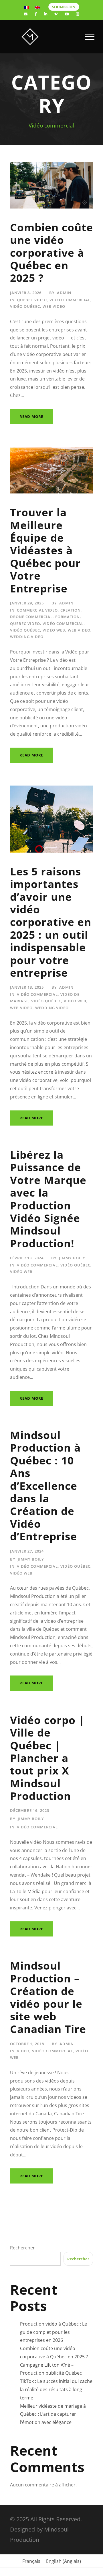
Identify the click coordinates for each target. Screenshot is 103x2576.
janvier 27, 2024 (27, 1551)
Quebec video (32, 300)
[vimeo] (56, 14)
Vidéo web (54, 630)
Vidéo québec (25, 306)
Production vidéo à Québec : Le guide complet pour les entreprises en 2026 (54, 2332)
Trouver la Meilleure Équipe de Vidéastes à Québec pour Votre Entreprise (45, 550)
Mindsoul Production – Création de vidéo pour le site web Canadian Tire (48, 1997)
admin (64, 293)
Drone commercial (31, 617)
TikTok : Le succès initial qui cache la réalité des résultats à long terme (56, 2389)
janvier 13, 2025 (27, 987)
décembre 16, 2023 (30, 1810)
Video (23, 2051)
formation (68, 617)
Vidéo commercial (70, 300)
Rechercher (22, 2248)
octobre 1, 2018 (27, 2044)
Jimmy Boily (72, 1258)
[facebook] (36, 14)
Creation (71, 610)
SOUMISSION (64, 7)
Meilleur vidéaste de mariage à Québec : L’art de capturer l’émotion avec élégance (53, 2414)
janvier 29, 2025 (27, 603)
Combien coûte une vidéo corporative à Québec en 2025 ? (51, 253)
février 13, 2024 (27, 1258)
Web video (54, 306)
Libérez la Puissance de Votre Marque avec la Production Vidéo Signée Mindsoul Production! (48, 1199)
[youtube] (67, 14)
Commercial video (37, 610)
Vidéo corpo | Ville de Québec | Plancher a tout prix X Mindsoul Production (47, 1758)
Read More (31, 416)
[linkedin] (46, 14)
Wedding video (27, 637)
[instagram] (78, 14)
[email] (26, 14)
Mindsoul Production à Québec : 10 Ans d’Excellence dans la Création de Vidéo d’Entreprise (45, 1486)
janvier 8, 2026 (26, 293)
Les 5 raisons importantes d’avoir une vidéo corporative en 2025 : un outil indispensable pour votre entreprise (51, 922)
